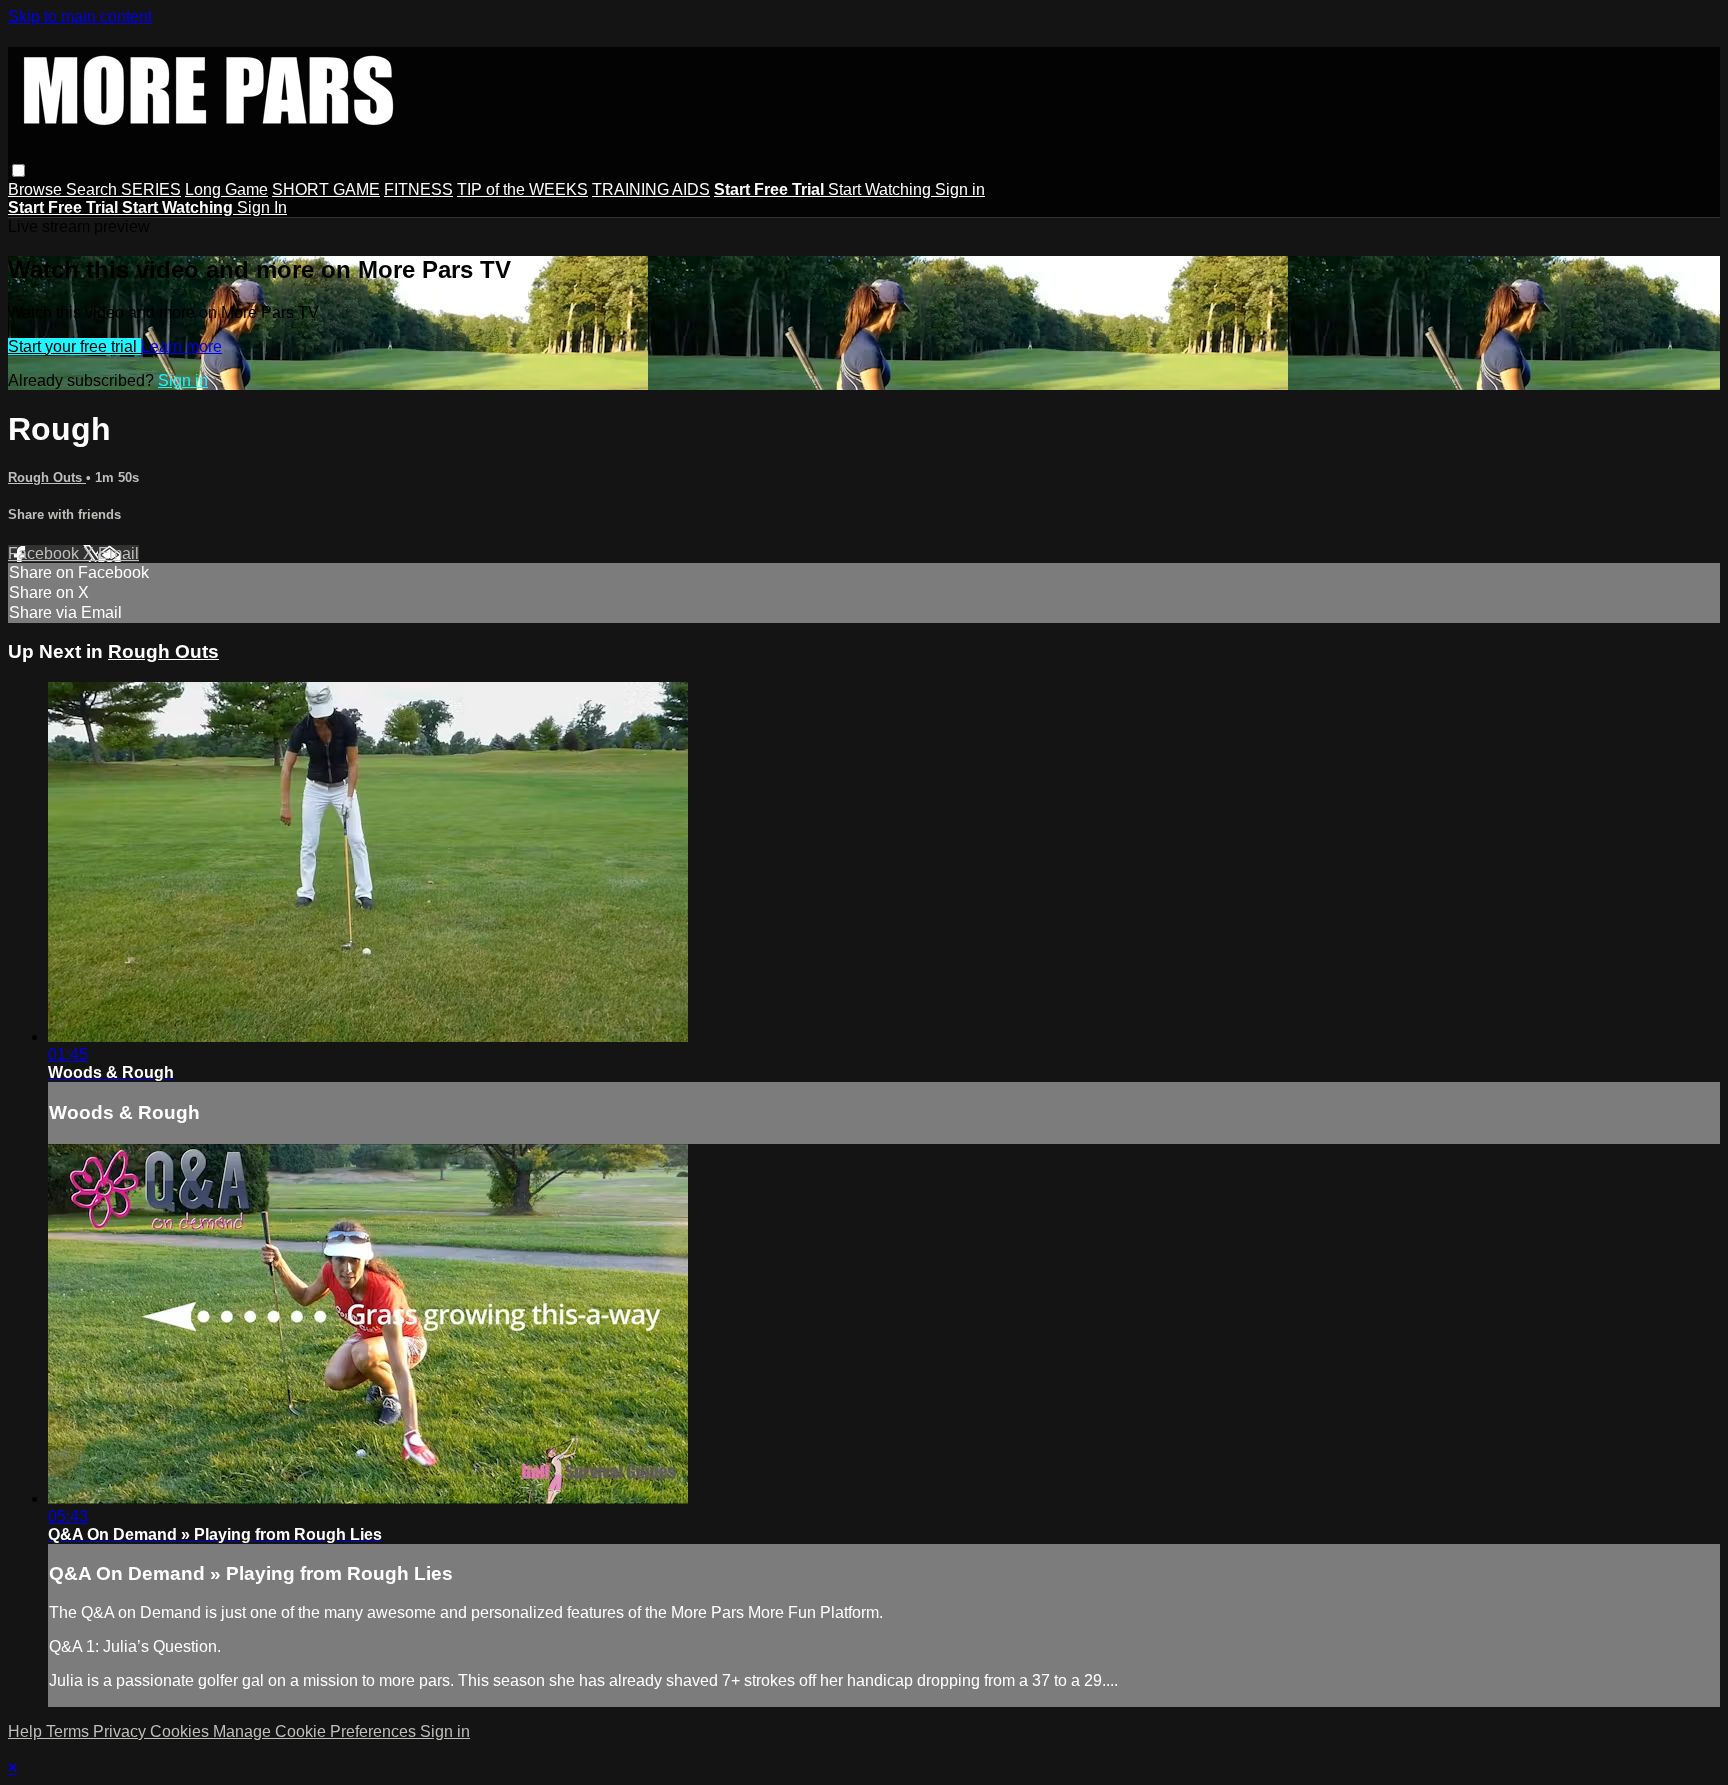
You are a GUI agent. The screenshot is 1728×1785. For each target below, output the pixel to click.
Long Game (226, 189)
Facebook (45, 553)
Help (27, 1731)
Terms (69, 1731)
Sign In (262, 207)
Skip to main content (80, 16)
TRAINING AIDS (651, 189)
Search (93, 189)
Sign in (960, 189)
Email (118, 553)
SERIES (151, 189)
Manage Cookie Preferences (316, 1731)
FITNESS (418, 189)
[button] (18, 170)
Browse (37, 189)
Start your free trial (74, 346)
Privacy (121, 1731)
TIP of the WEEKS (522, 189)
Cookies (181, 1731)
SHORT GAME (326, 189)
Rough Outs (47, 477)
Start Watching (881, 189)
